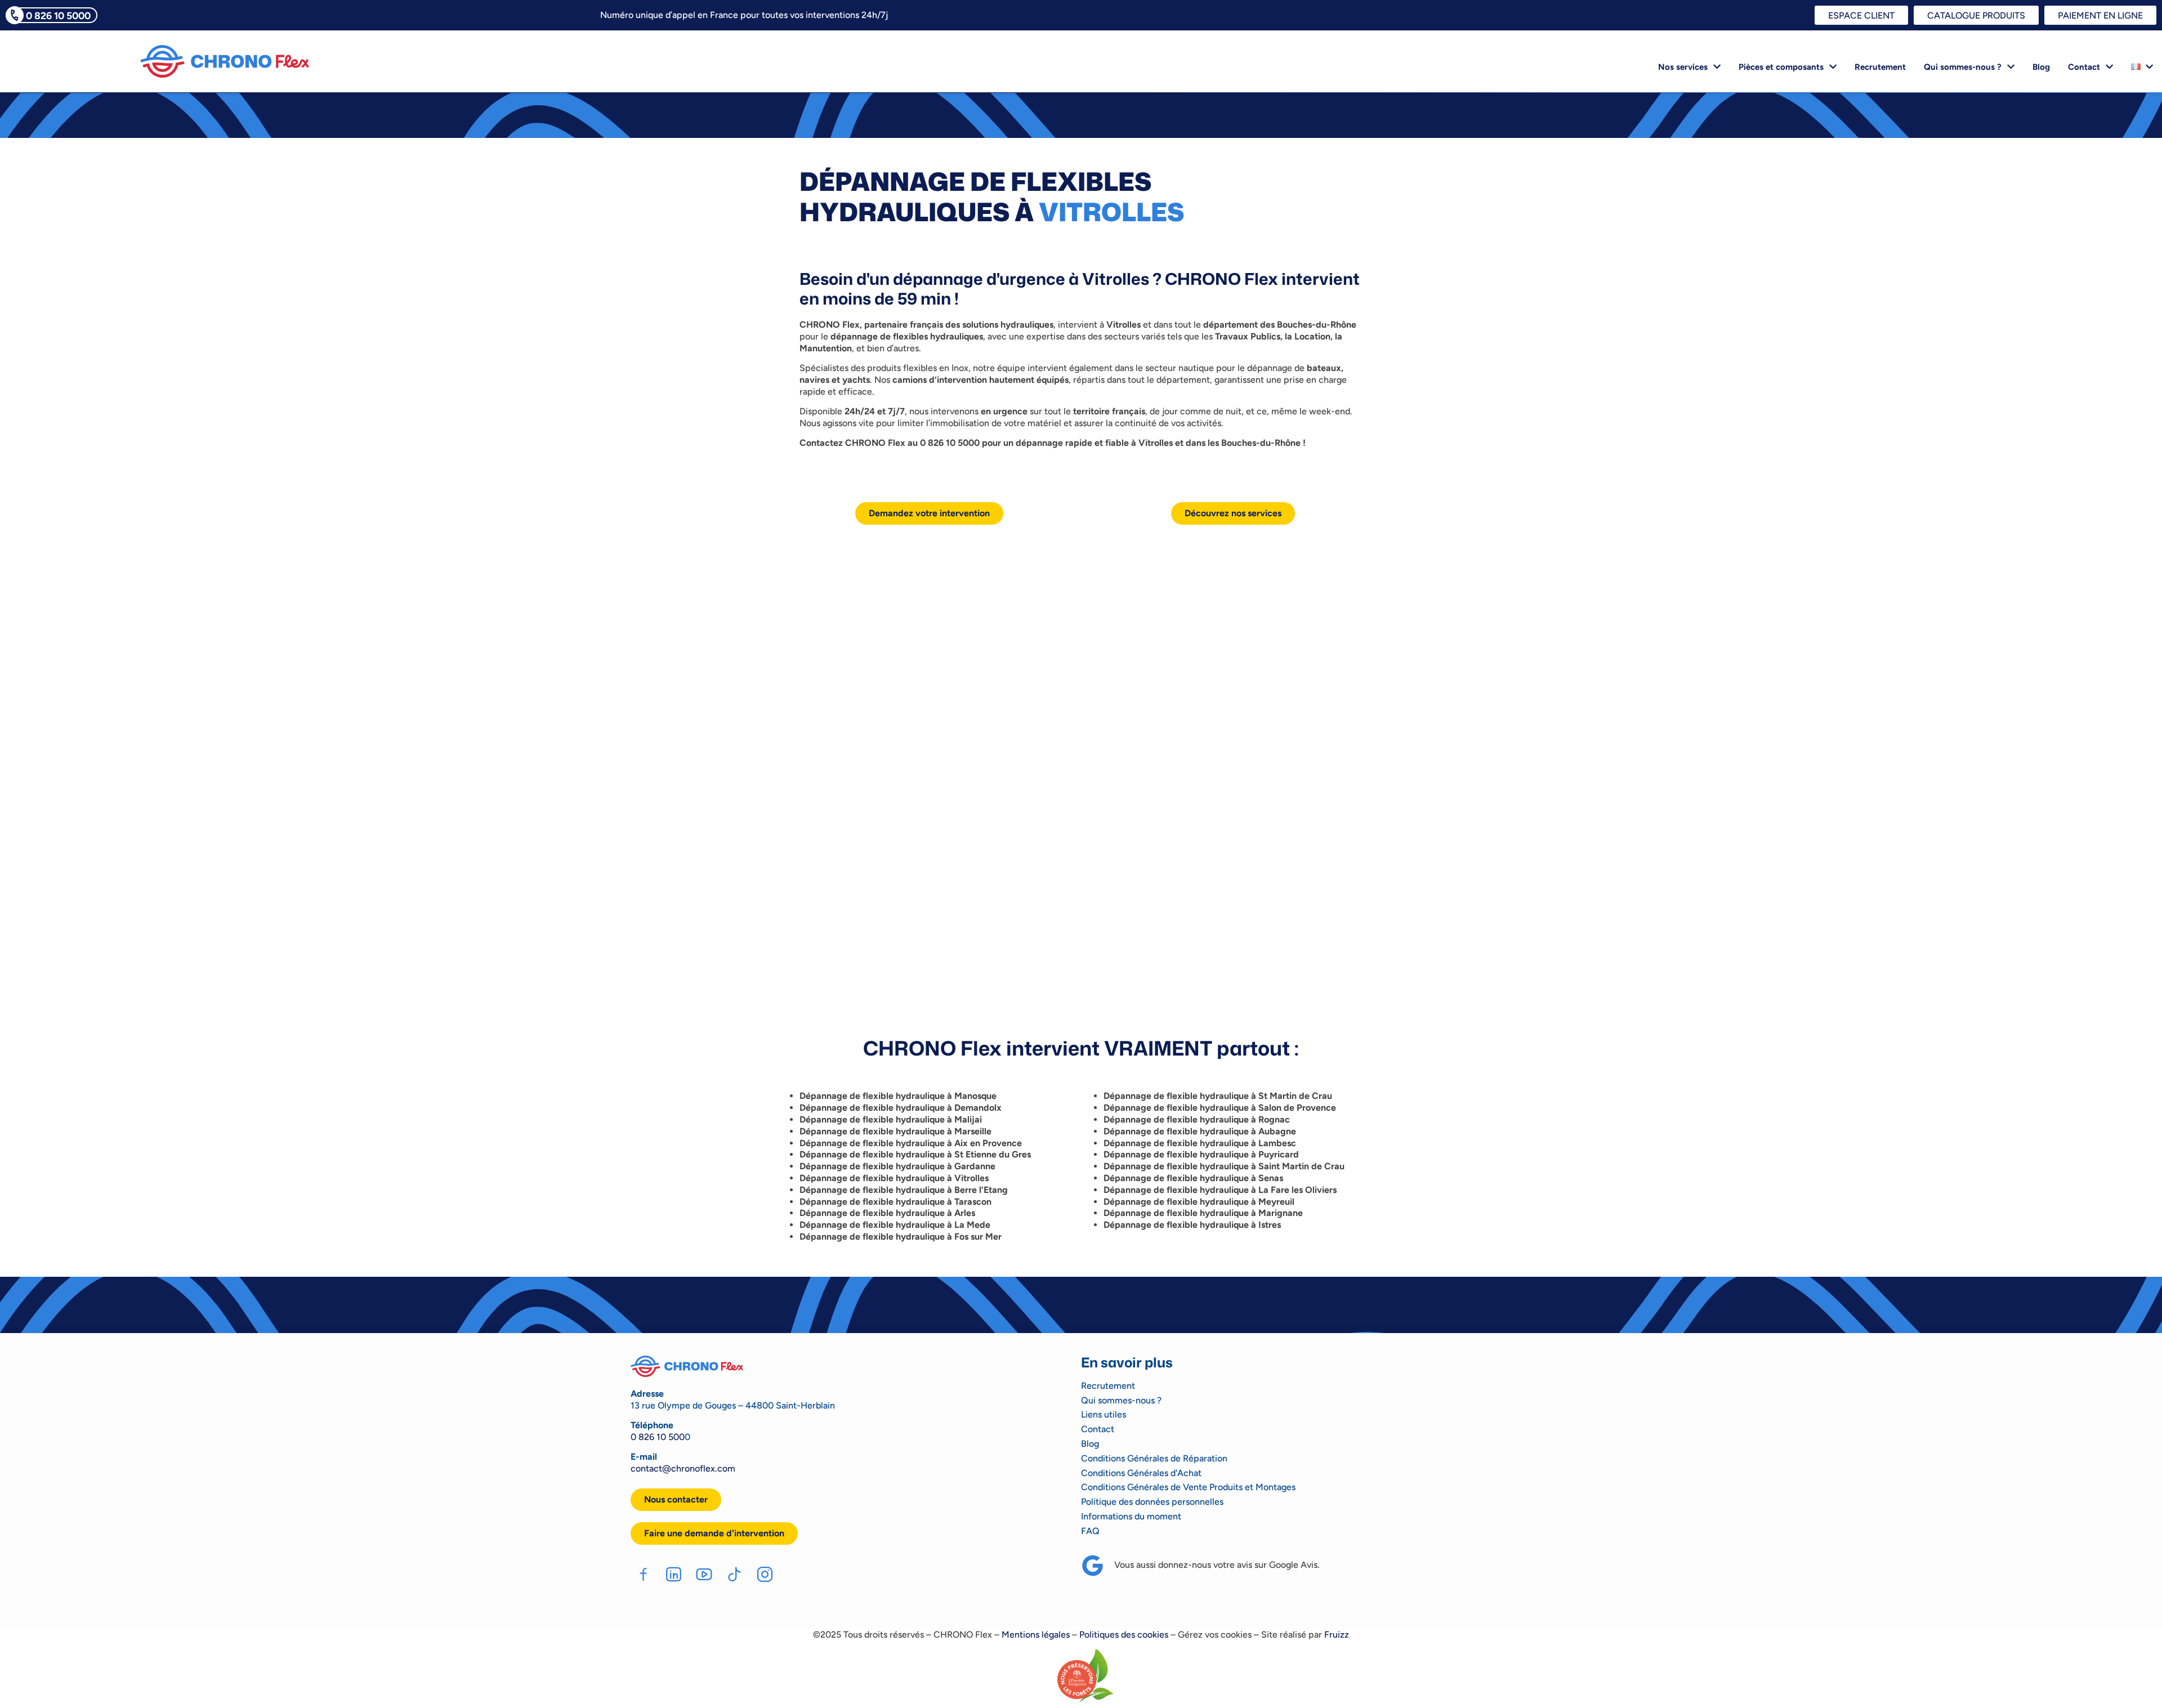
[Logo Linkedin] (674, 1574)
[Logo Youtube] (704, 1574)
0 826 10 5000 (58, 15)
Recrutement (1880, 67)
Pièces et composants (1781, 67)
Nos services (1683, 67)
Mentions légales (1036, 1635)
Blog (2041, 67)
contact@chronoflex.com (683, 1468)
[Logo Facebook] (643, 1574)
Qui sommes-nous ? (1963, 67)
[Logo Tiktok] (734, 1574)
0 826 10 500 (658, 1437)
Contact (2084, 67)
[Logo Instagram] (765, 1574)
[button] (714, 1533)
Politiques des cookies (1124, 1635)
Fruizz (1337, 1635)
